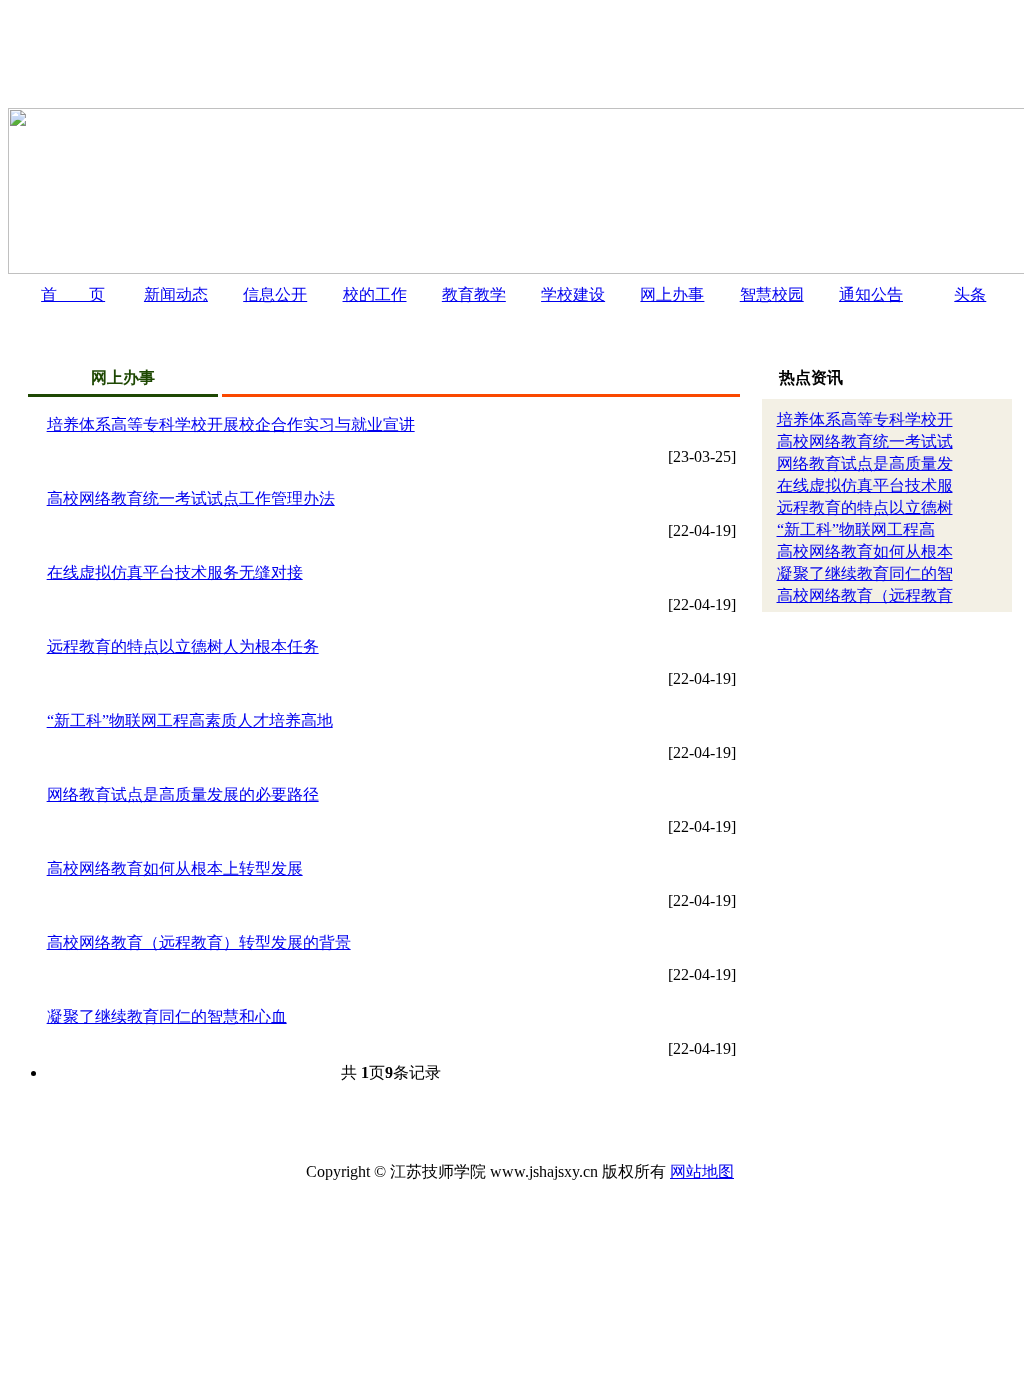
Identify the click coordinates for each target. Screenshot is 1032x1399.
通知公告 (871, 294)
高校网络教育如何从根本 (865, 551)
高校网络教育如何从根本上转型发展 (175, 868)
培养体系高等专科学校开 (865, 419)
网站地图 (702, 1171)
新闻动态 (176, 294)
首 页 (73, 294)
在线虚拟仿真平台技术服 (865, 485)
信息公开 (275, 294)
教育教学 (474, 294)
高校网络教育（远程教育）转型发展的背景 (199, 942)
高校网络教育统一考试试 (865, 441)
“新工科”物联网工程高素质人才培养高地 (190, 720)
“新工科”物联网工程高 (856, 529)
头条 (970, 294)
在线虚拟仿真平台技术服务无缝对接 (175, 572)
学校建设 (573, 294)
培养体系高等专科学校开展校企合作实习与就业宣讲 (231, 424)
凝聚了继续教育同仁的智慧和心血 (167, 1016)
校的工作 (375, 294)
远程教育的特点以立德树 (865, 507)
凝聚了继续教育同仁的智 (865, 573)
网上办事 (672, 294)
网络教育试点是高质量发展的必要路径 (183, 794)
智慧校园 (772, 294)
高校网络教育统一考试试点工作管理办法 (191, 498)
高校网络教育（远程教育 (865, 595)
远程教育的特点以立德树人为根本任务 (183, 646)
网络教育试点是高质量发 (865, 463)
